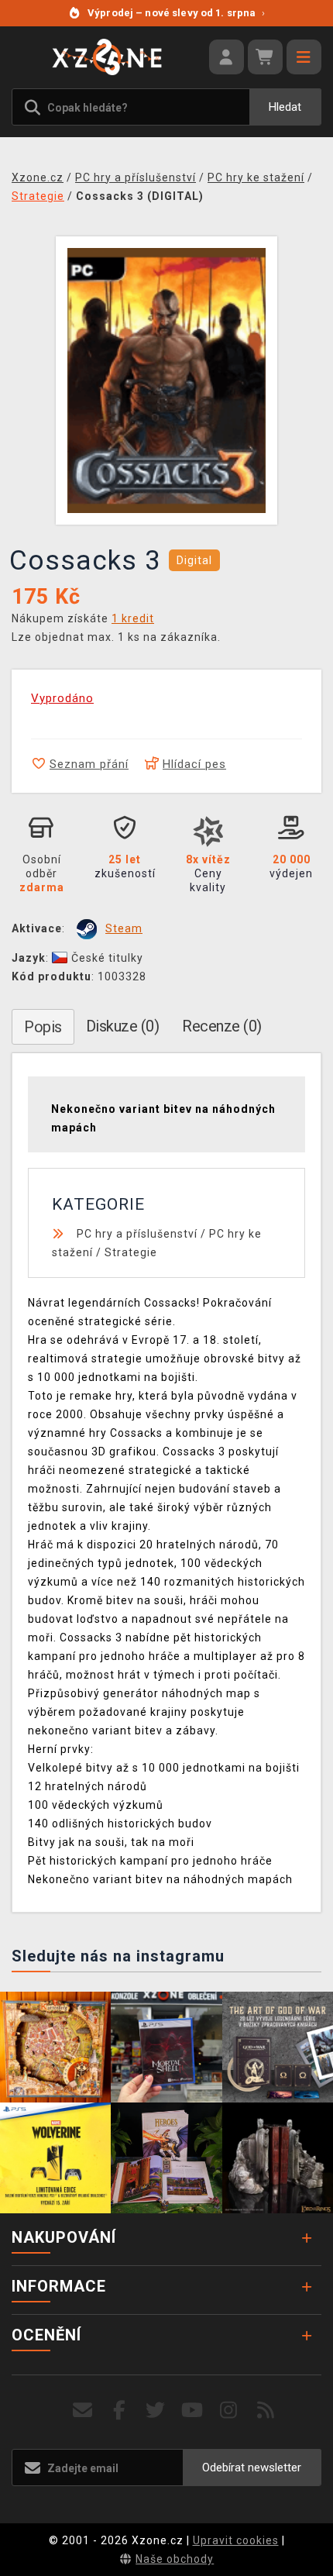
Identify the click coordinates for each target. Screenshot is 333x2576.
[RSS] (266, 2411)
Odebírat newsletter (252, 2468)
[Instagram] (229, 2411)
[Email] (82, 2411)
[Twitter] (156, 2411)
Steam (124, 928)
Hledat (285, 107)
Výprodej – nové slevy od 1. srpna (176, 13)
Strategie (131, 1252)
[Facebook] (120, 2411)
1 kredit (133, 618)
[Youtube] (192, 2411)
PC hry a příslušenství (137, 1234)
